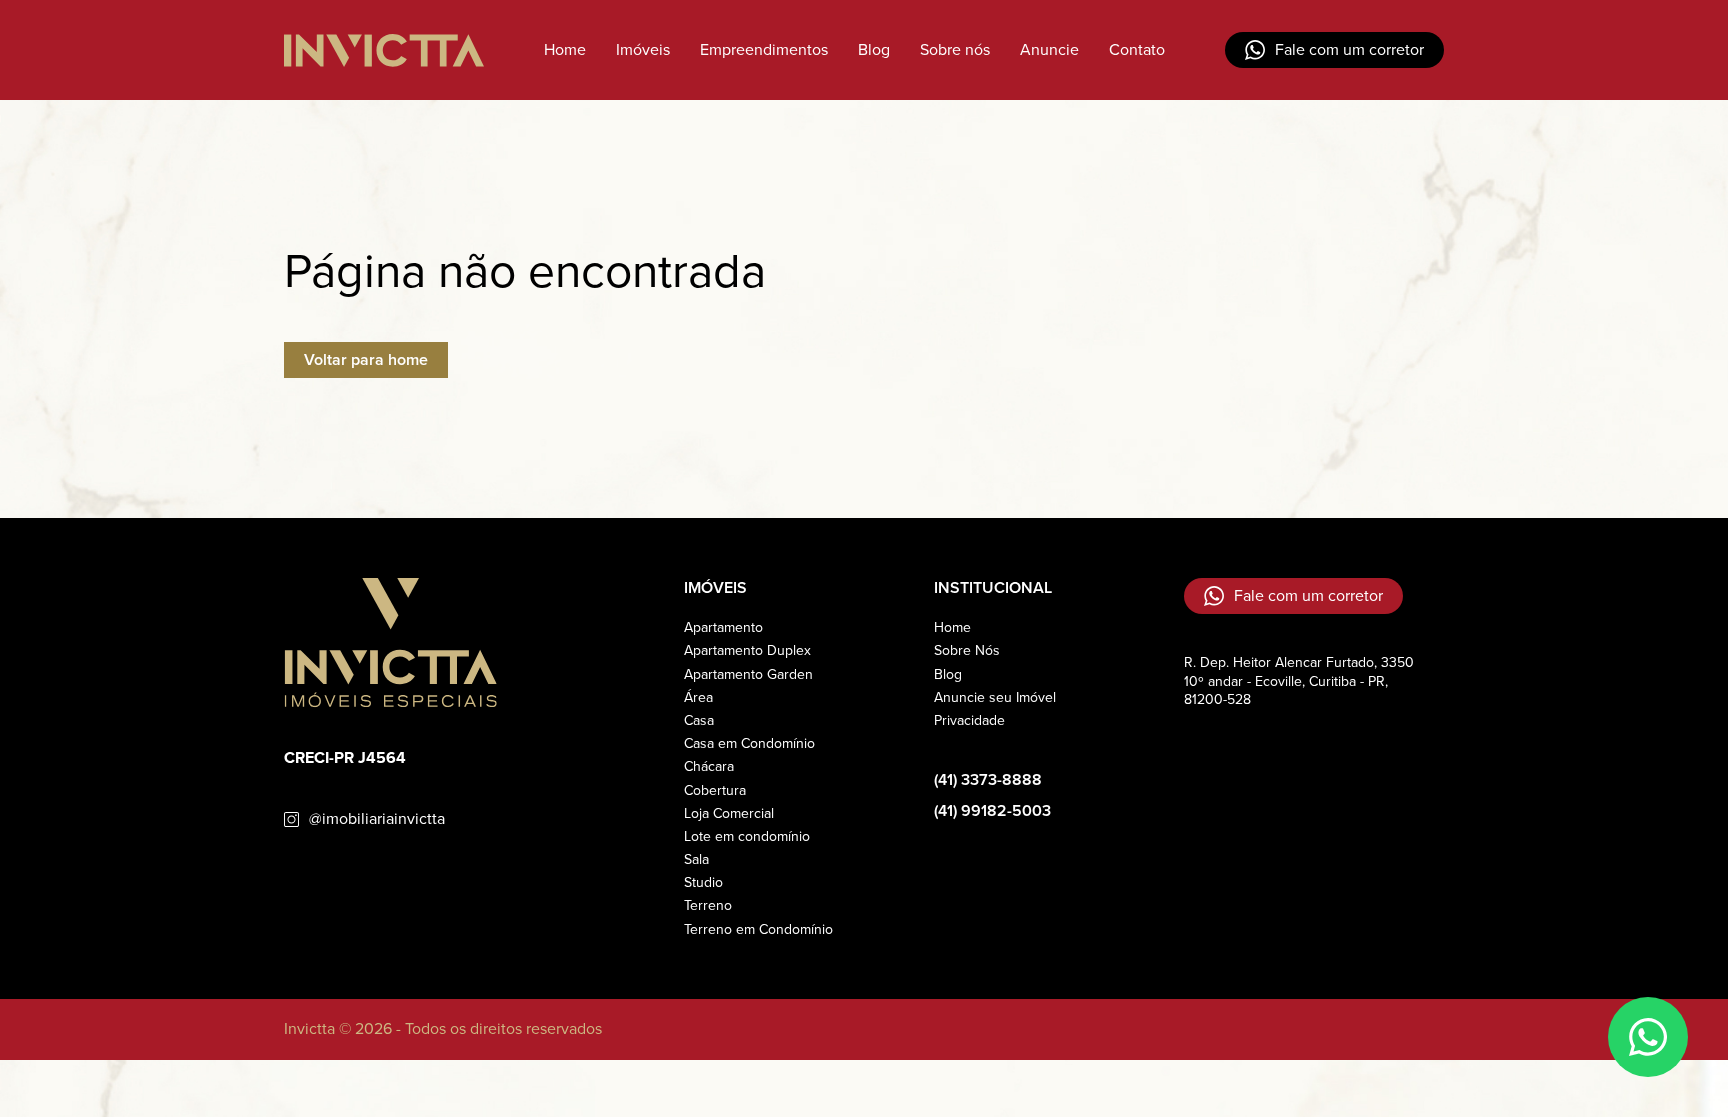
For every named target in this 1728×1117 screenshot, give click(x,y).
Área (698, 697)
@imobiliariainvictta (377, 819)
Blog (874, 49)
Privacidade (969, 720)
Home (565, 49)
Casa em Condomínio (749, 743)
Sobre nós (955, 49)
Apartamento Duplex (747, 650)
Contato (1137, 49)
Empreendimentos (764, 49)
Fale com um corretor (1349, 49)
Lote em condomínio (747, 836)
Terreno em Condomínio (758, 929)
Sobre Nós (967, 650)
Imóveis (643, 49)
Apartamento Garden (748, 674)
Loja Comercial (729, 813)
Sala (696, 859)
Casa (699, 720)
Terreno (708, 905)
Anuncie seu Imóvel (995, 697)
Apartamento (723, 627)
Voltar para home (366, 359)
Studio (703, 882)
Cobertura (715, 790)
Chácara (709, 766)
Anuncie (1049, 49)
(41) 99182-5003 (992, 811)
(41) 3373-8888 (988, 780)
